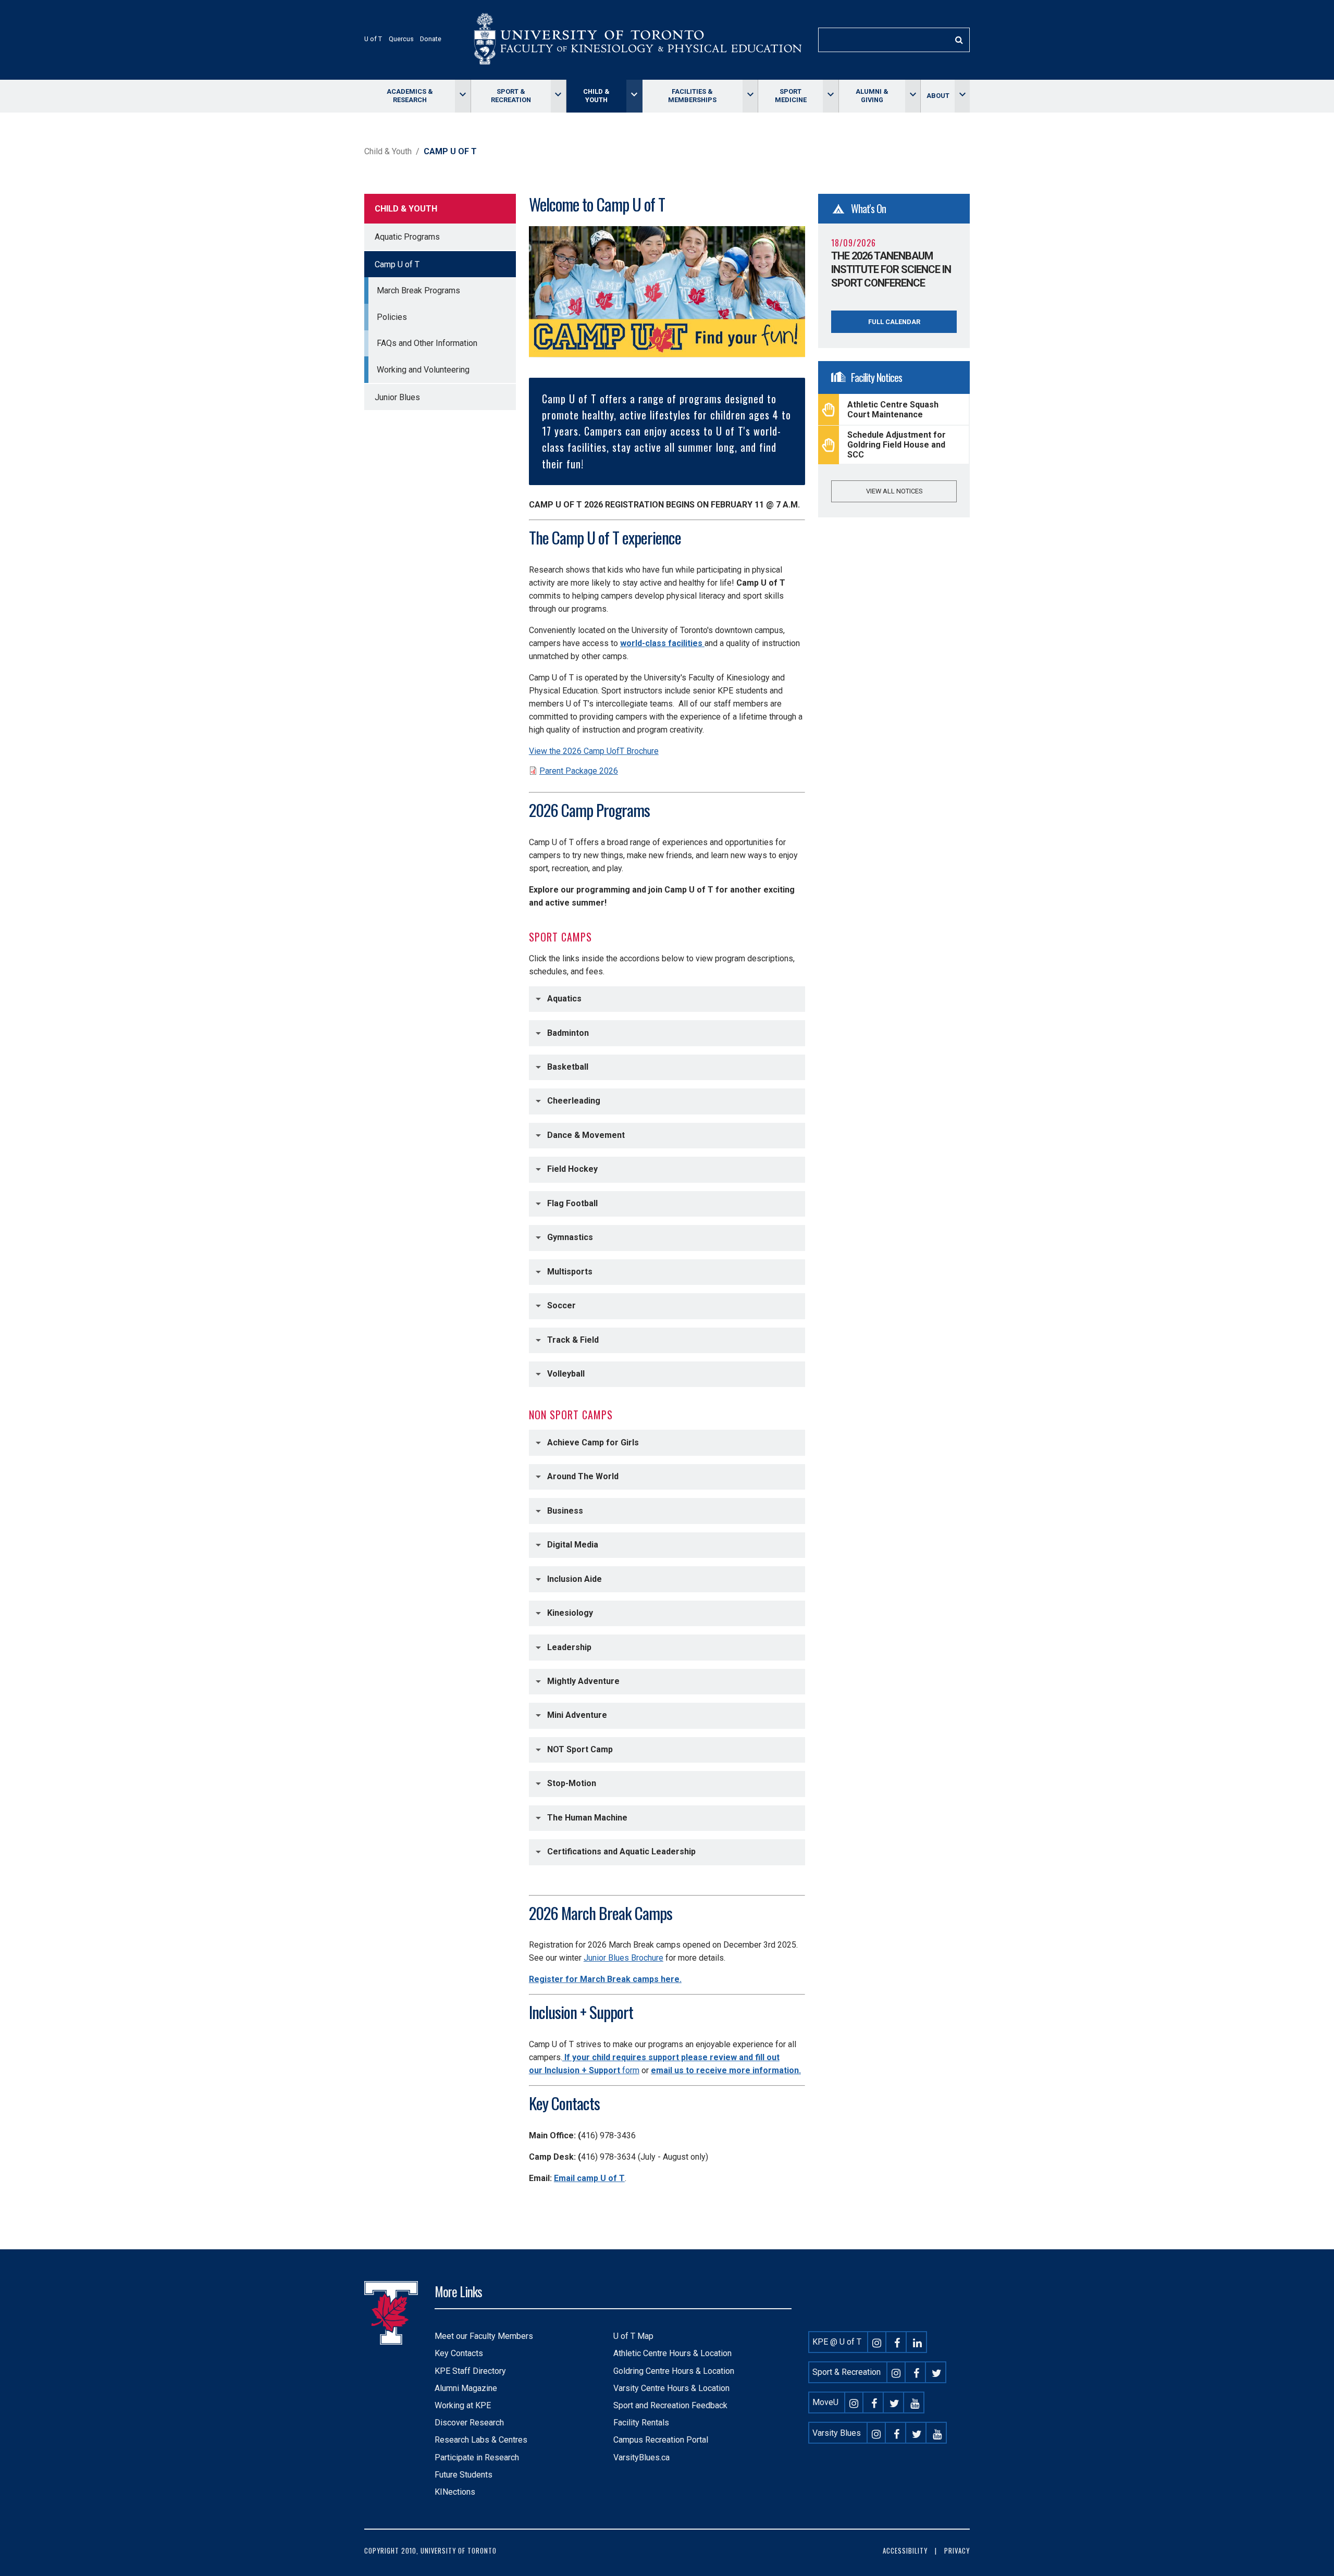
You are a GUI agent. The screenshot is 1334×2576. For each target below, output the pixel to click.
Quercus (401, 39)
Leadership (569, 1647)
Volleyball (566, 1374)
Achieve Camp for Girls (593, 1442)
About (938, 96)
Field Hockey (572, 1169)
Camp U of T (397, 264)
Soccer (561, 1305)
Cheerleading (574, 1101)
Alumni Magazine (466, 2388)
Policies (392, 317)
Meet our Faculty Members (484, 2336)
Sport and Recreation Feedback (670, 2405)
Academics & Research (410, 96)
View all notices (894, 491)
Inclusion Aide (575, 1578)
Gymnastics (570, 1237)
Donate (431, 39)
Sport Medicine (791, 96)
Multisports (570, 1272)
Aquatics (564, 999)
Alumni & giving (872, 96)
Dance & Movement (587, 1135)
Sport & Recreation (511, 96)
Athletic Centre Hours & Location (672, 2353)
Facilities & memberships (692, 96)
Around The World (583, 1476)
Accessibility (905, 2551)
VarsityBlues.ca (641, 2457)
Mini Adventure (577, 1715)
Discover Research (469, 2423)
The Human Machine (587, 1818)
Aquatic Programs (407, 237)
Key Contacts (459, 2353)
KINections (455, 2492)
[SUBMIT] (959, 40)
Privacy (957, 2551)
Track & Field (573, 1340)
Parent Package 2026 (579, 771)
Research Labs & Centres (481, 2440)
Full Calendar (894, 322)
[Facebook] (897, 2342)
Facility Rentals (641, 2423)
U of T (373, 39)
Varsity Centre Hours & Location (671, 2388)
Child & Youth (596, 96)
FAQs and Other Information (427, 343)
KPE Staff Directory (470, 2371)
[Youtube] (915, 2402)
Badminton (568, 1032)
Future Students (464, 2475)
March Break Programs (418, 290)
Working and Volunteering (423, 370)
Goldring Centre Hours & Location (674, 2371)
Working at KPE (463, 2405)
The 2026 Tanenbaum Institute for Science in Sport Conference (891, 269)
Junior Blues (397, 397)
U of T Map (633, 2336)
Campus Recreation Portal (661, 2440)
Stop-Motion (572, 1783)
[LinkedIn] (918, 2342)
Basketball (568, 1067)
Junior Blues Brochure (623, 1958)
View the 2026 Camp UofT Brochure (594, 751)
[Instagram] (877, 2342)
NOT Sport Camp (580, 1749)
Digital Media (573, 1545)
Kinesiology (570, 1613)
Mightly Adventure (583, 1681)
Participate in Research (477, 2457)
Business (565, 1510)
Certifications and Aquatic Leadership (621, 1851)
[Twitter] (937, 2372)
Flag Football (572, 1203)
